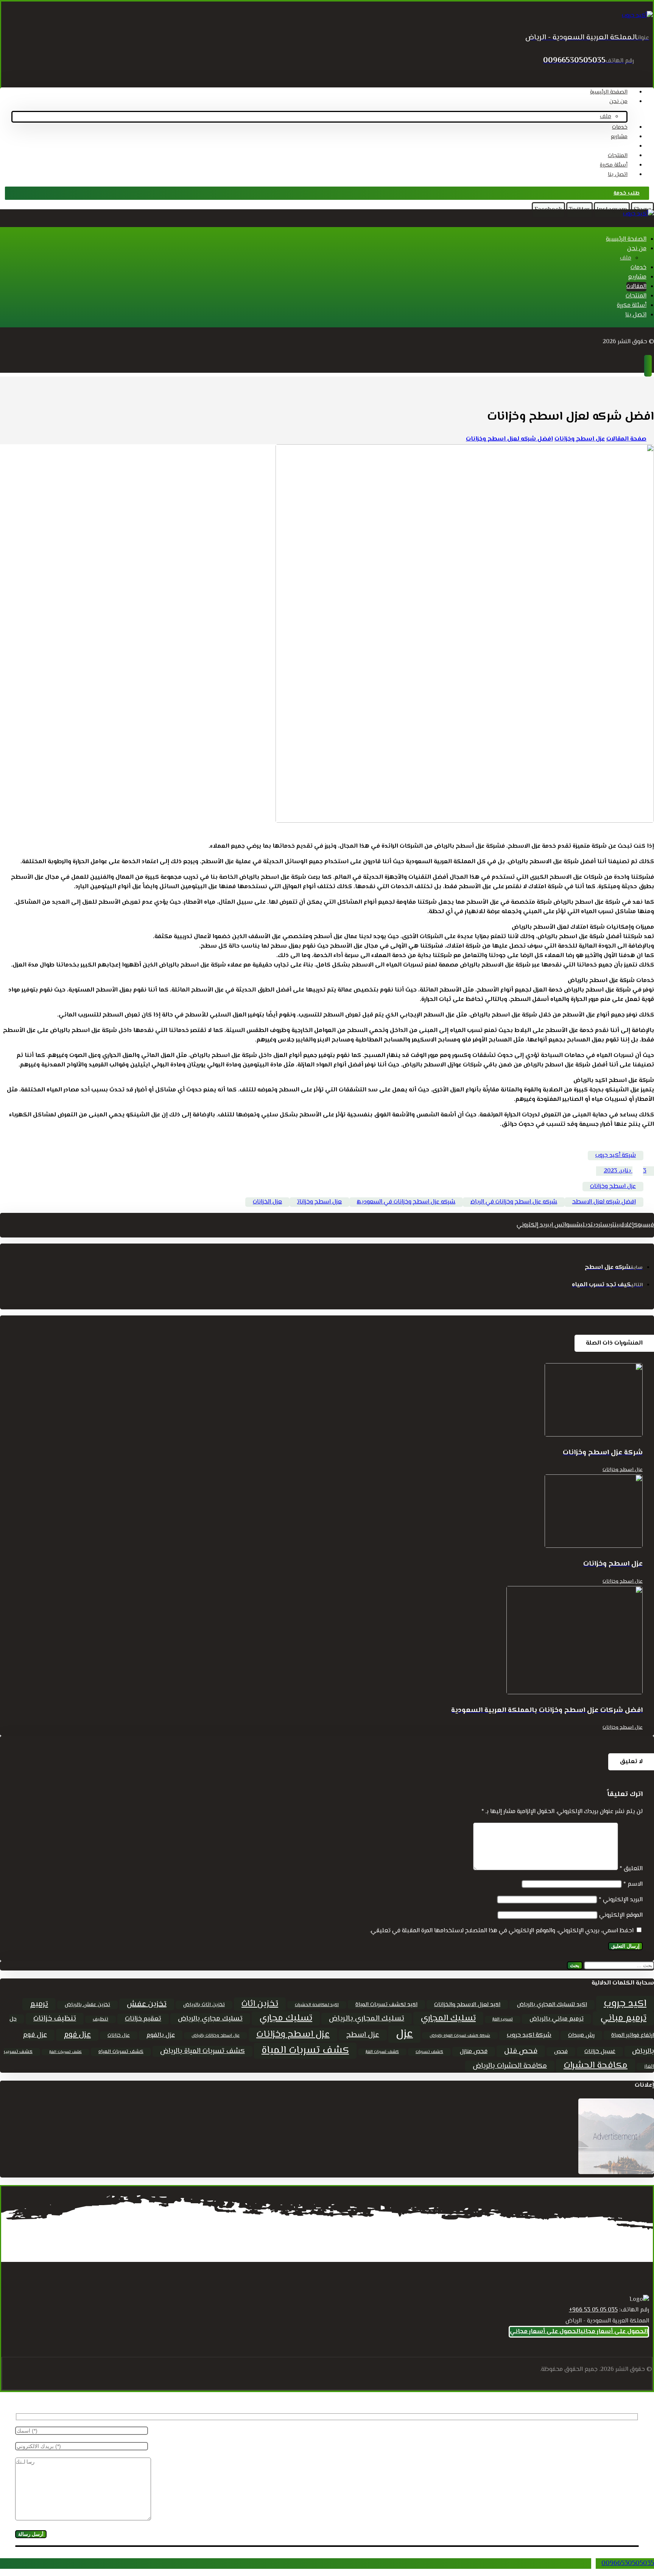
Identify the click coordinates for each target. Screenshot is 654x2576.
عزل (404, 2034)
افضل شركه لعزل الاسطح (604, 1202)
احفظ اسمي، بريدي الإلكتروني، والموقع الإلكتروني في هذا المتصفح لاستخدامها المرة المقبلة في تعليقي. (502, 1931)
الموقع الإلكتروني (621, 1915)
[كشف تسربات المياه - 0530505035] (637, 16)
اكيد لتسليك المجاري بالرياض (552, 2005)
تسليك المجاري (448, 2018)
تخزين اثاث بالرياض (204, 2005)
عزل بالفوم (161, 2035)
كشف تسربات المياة (305, 2051)
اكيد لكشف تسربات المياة (386, 2005)
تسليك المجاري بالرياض (367, 2019)
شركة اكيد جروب (529, 2035)
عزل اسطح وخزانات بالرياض (216, 2036)
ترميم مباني (623, 2018)
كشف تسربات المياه (121, 2052)
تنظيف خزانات (55, 2019)
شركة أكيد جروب (616, 1156)
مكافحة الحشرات (596, 2066)
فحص (561, 2052)
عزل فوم (77, 2035)
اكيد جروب (625, 2004)
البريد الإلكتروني (621, 1900)
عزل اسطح (363, 2035)
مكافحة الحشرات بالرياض (510, 2066)
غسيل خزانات (600, 2052)
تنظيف (100, 2019)
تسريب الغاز (503, 2020)
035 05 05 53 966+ (593, 2310)
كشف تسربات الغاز (382, 2052)
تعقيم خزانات (143, 2019)
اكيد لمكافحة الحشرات (317, 2005)
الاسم (633, 1884)
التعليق (631, 1869)
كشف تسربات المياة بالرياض (202, 2051)
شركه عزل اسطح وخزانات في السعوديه (406, 1202)
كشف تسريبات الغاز (65, 2052)
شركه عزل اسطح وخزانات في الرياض (514, 1202)
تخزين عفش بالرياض (87, 2005)
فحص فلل (521, 2051)
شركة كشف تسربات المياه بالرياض (460, 2036)
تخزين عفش (147, 2004)
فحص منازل (474, 2052)
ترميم (39, 2004)
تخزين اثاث (260, 2004)
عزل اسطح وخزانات (613, 1187)
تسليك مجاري (286, 2018)
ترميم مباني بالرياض (557, 2019)
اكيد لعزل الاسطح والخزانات (467, 2005)
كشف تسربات (429, 2052)
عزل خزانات (119, 2035)
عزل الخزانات (267, 1202)
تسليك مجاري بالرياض (210, 2019)
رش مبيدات (581, 2035)
